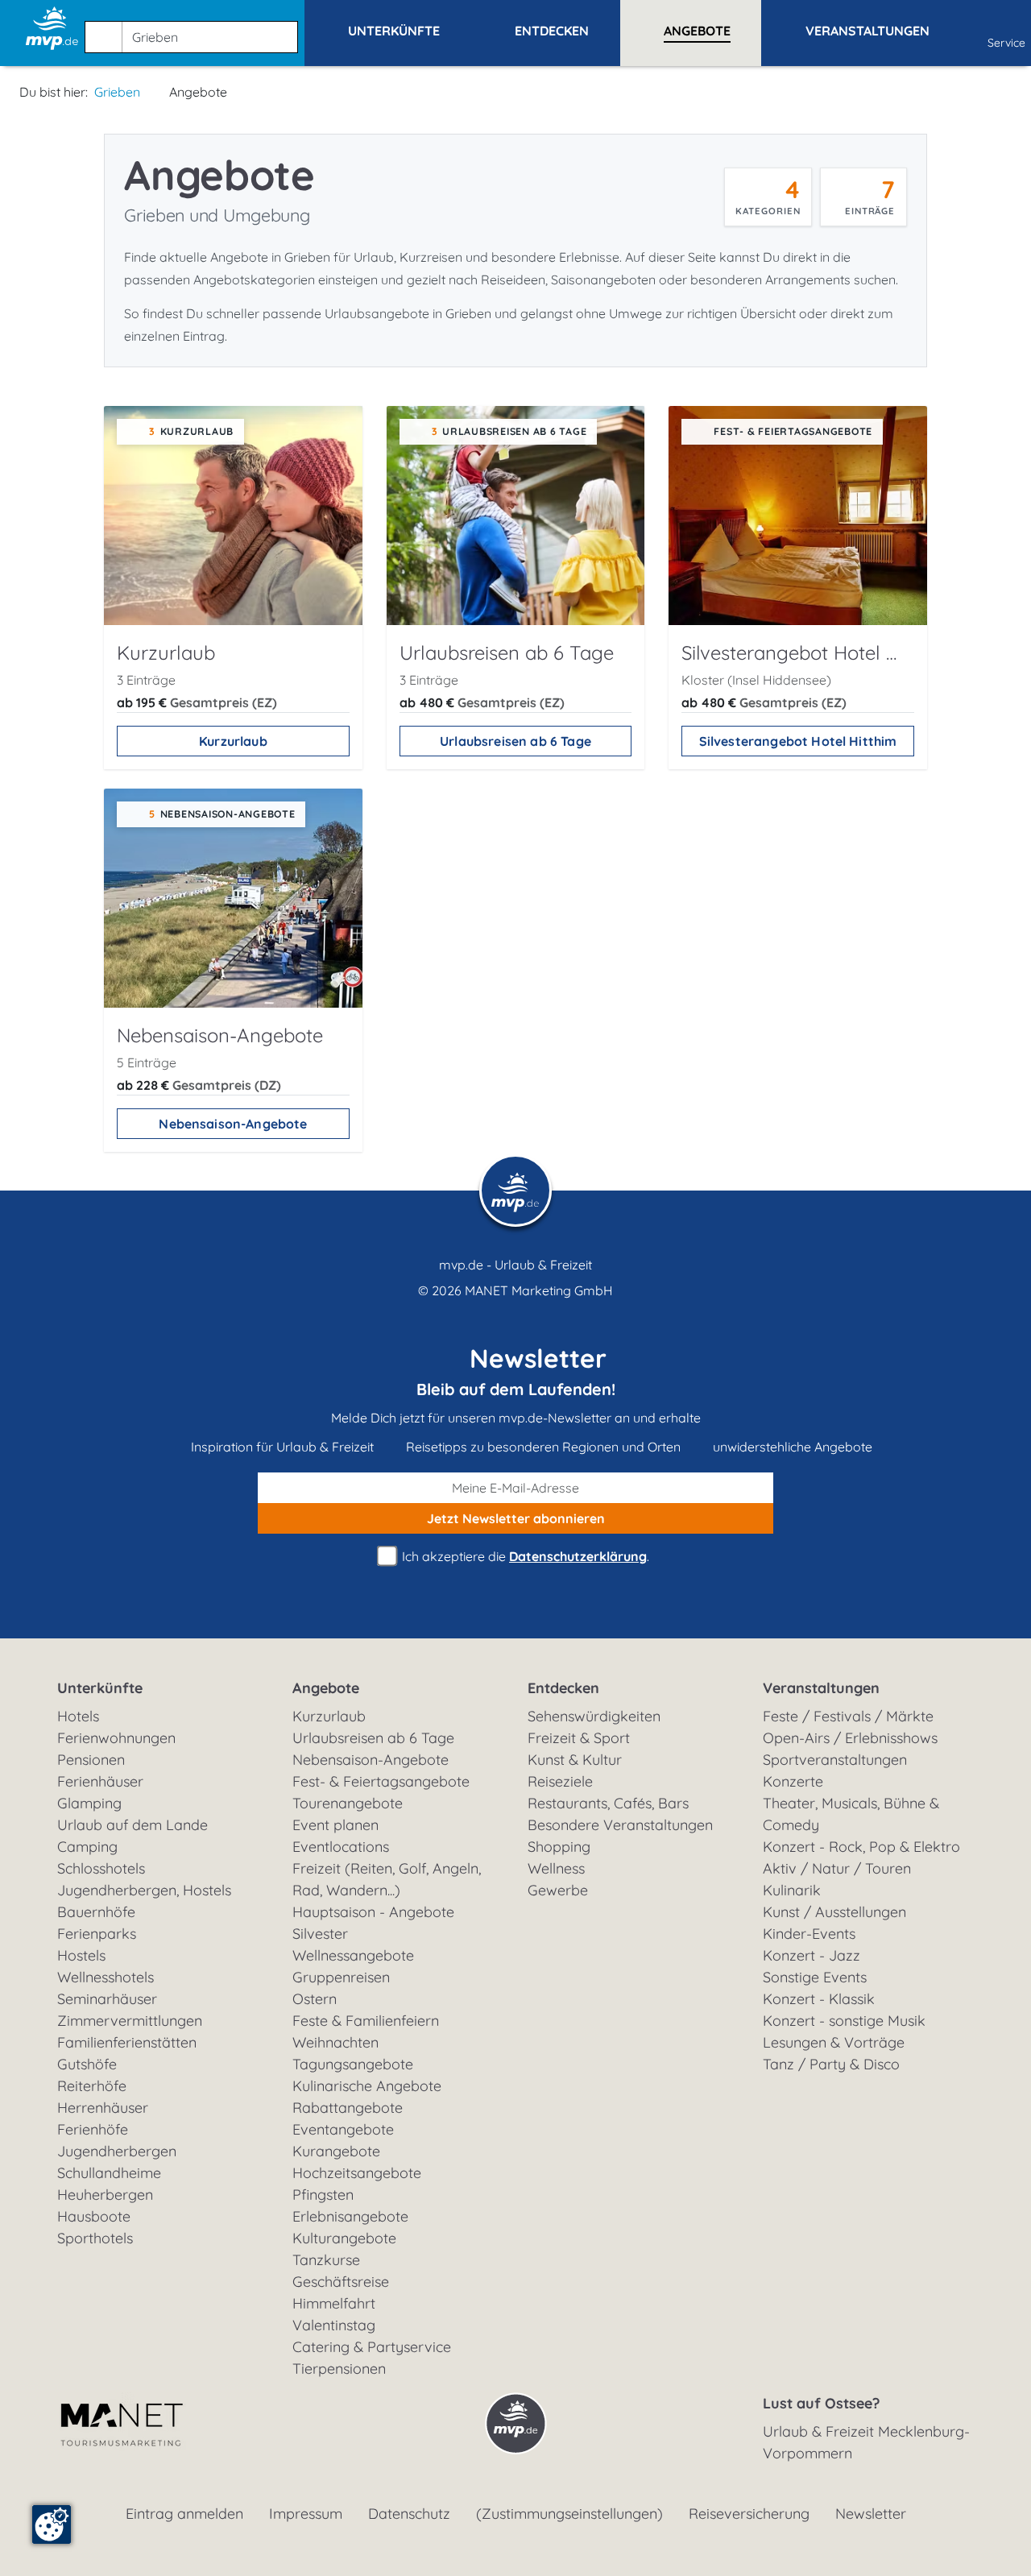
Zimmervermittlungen (130, 2021)
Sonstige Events (815, 1977)
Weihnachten (335, 2042)
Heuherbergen (105, 2195)
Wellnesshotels (106, 1977)
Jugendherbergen (117, 2151)
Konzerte (793, 1781)
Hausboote (94, 2216)
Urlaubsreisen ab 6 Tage (515, 741)
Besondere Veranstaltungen (620, 1825)
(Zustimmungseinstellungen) (569, 2514)
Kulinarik (792, 1890)
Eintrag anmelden (184, 2514)
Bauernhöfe (96, 1912)
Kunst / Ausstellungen (834, 1912)
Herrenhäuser (103, 2108)
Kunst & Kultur (575, 1760)
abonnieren (516, 1518)
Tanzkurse (326, 2260)
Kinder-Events (809, 1934)
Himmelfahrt (334, 2303)
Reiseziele (560, 1781)
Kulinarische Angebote (367, 2086)
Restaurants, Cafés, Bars (608, 1803)
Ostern (315, 1999)
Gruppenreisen (341, 1977)
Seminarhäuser (107, 1999)
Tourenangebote (348, 1803)
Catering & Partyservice (372, 2347)
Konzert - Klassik (819, 1999)
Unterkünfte (100, 1688)
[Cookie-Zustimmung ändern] (52, 2524)
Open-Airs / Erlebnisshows (850, 1738)
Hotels (78, 1716)
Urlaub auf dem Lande (132, 1825)
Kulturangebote (344, 2238)
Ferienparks (97, 1934)
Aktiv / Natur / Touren (837, 1868)
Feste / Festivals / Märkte (848, 1716)
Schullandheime (109, 2173)
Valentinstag (334, 2325)
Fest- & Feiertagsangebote (381, 1781)
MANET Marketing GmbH (539, 1290)
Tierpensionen (339, 2369)
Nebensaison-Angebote (233, 1124)
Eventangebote (343, 2129)
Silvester (320, 1934)
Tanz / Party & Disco (831, 2064)
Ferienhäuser (100, 1781)
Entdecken (563, 1688)
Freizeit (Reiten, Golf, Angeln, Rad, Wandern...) (387, 1879)
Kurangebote (336, 2151)
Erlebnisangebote (350, 2216)
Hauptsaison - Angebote (373, 1912)
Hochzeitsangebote (357, 2173)
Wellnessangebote (353, 1955)
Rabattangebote (348, 2108)
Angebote (326, 1688)
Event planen (335, 1825)
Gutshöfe (87, 2064)
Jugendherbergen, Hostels (144, 1890)
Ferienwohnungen (116, 1738)
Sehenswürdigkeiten (594, 1716)
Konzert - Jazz (812, 1955)
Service (1006, 43)
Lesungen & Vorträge (834, 2042)
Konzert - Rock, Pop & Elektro (861, 1847)
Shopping (559, 1847)
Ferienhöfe (93, 2129)
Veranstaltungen (821, 1688)
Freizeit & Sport (579, 1738)
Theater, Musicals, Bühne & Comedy (851, 1814)
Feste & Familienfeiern (366, 2021)
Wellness (556, 1868)
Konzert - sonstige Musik (844, 2021)
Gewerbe (558, 1890)
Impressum (306, 2514)
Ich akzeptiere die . (524, 1556)
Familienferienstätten (127, 2042)
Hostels (81, 1955)
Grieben (117, 92)
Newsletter (871, 2514)
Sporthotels (95, 2238)
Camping (87, 1847)
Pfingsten (323, 2195)
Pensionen (91, 1760)
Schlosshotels (101, 1868)
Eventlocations (341, 1847)
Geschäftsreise (341, 2282)
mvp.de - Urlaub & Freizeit (515, 1265)
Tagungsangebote (353, 2064)
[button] (195, 30)
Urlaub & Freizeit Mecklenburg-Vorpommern (866, 2442)
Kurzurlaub (233, 741)
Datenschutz (409, 2514)
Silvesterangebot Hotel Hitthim (798, 741)
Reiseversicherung (749, 2514)
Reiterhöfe (92, 2086)
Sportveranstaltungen (835, 1760)
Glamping (89, 1803)
